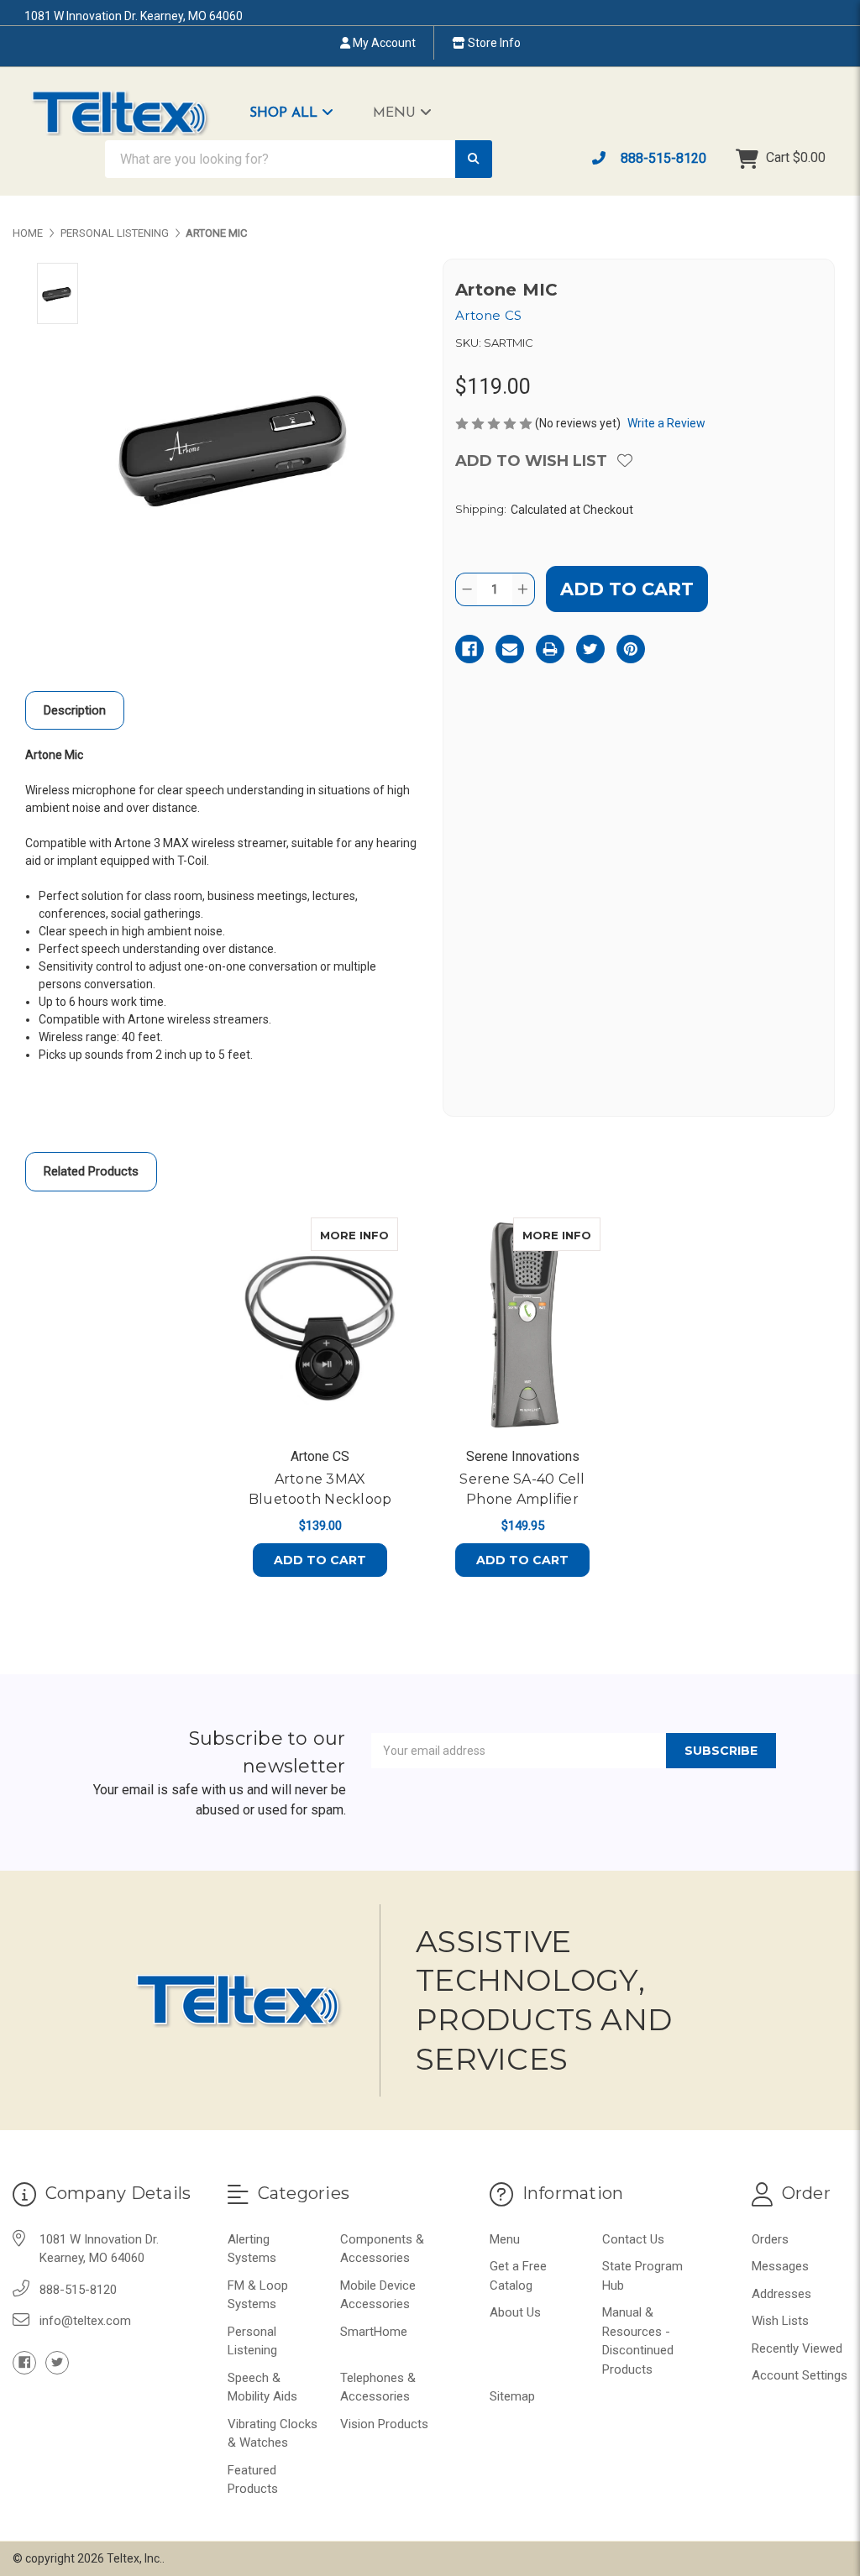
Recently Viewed (797, 2348)
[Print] (550, 649)
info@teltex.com (85, 2321)
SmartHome (374, 2332)
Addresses (781, 2294)
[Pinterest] (631, 649)
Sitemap (512, 2396)
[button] (300, 113)
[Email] (510, 649)
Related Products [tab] (91, 1171)
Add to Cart (320, 1560)
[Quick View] (380, 1234)
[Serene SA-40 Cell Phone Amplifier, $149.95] (522, 1326)
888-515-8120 (662, 158)
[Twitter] (590, 649)
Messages (780, 2266)
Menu (396, 113)
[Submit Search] (474, 159)
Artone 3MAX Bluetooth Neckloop (320, 1489)
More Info (359, 1235)
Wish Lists (780, 2321)
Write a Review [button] (666, 423)
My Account (383, 43)
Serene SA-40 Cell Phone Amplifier (522, 1489)
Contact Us (633, 2239)
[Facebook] (469, 649)
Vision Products (384, 2424)
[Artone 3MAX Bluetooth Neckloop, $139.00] (320, 1326)
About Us (515, 2312)
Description (75, 710)
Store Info (493, 43)
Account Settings (800, 2375)
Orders (770, 2239)
